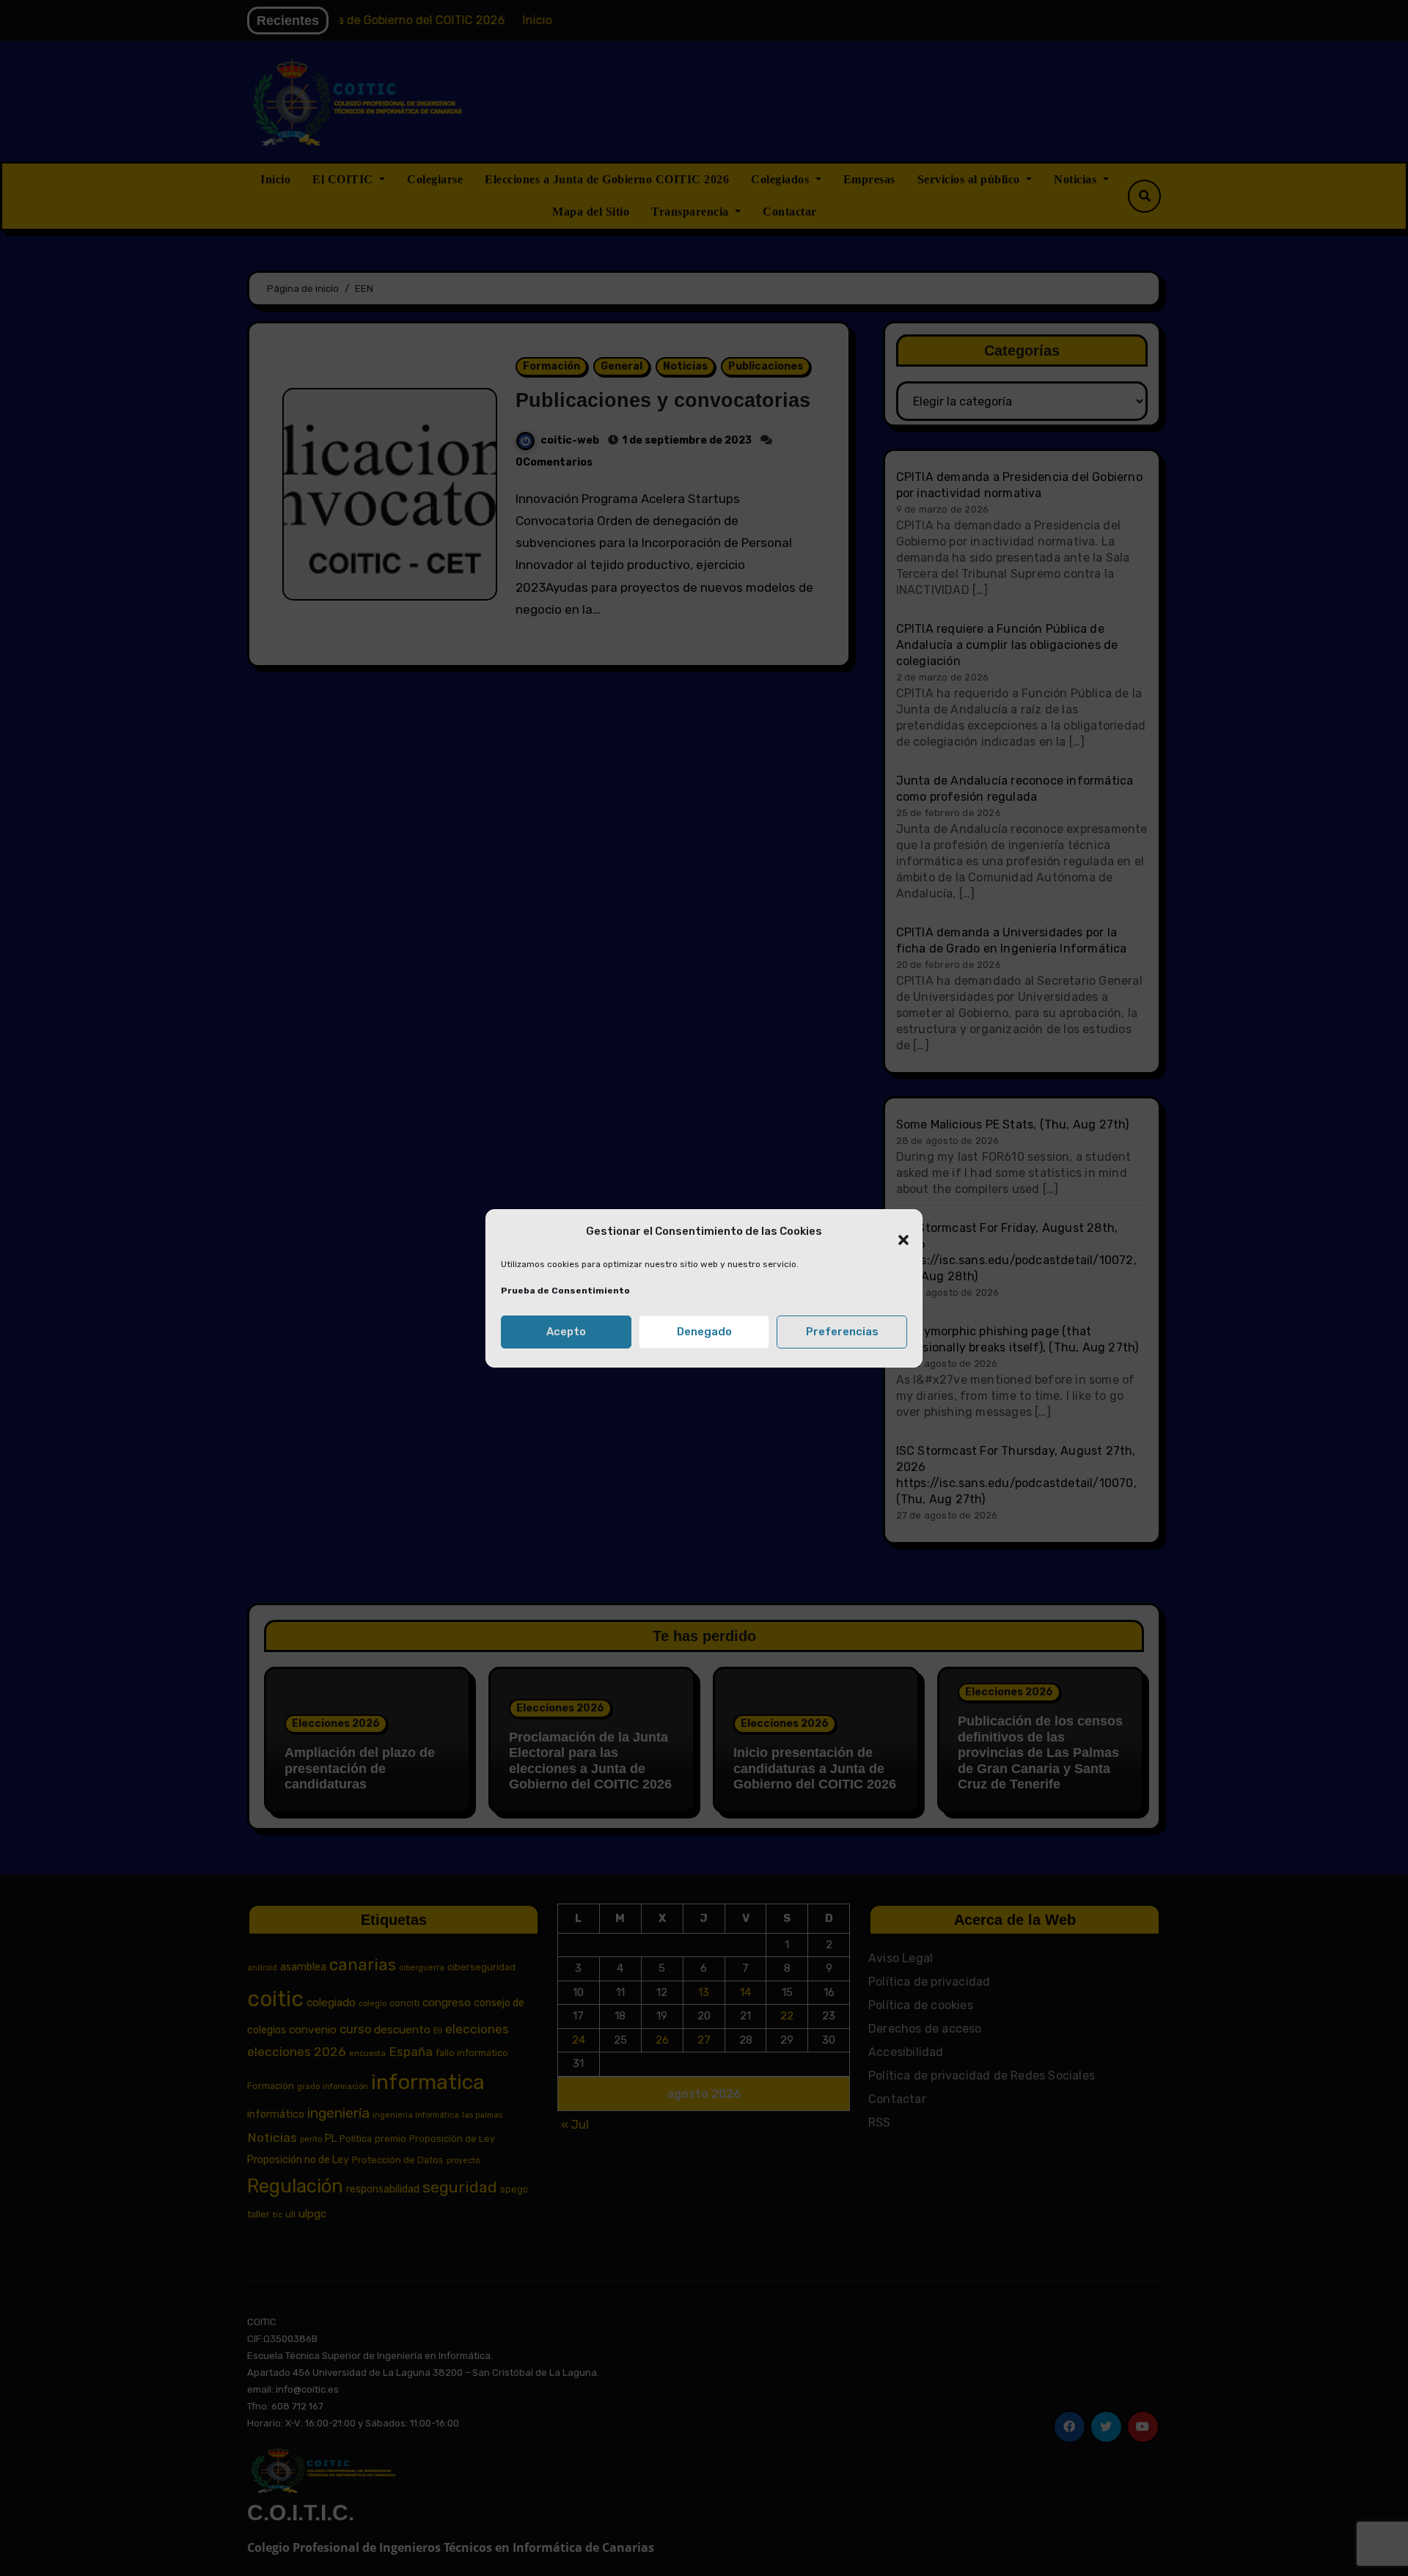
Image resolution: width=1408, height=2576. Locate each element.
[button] (896, 1232)
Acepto (566, 1332)
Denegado (704, 1332)
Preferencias (842, 1332)
